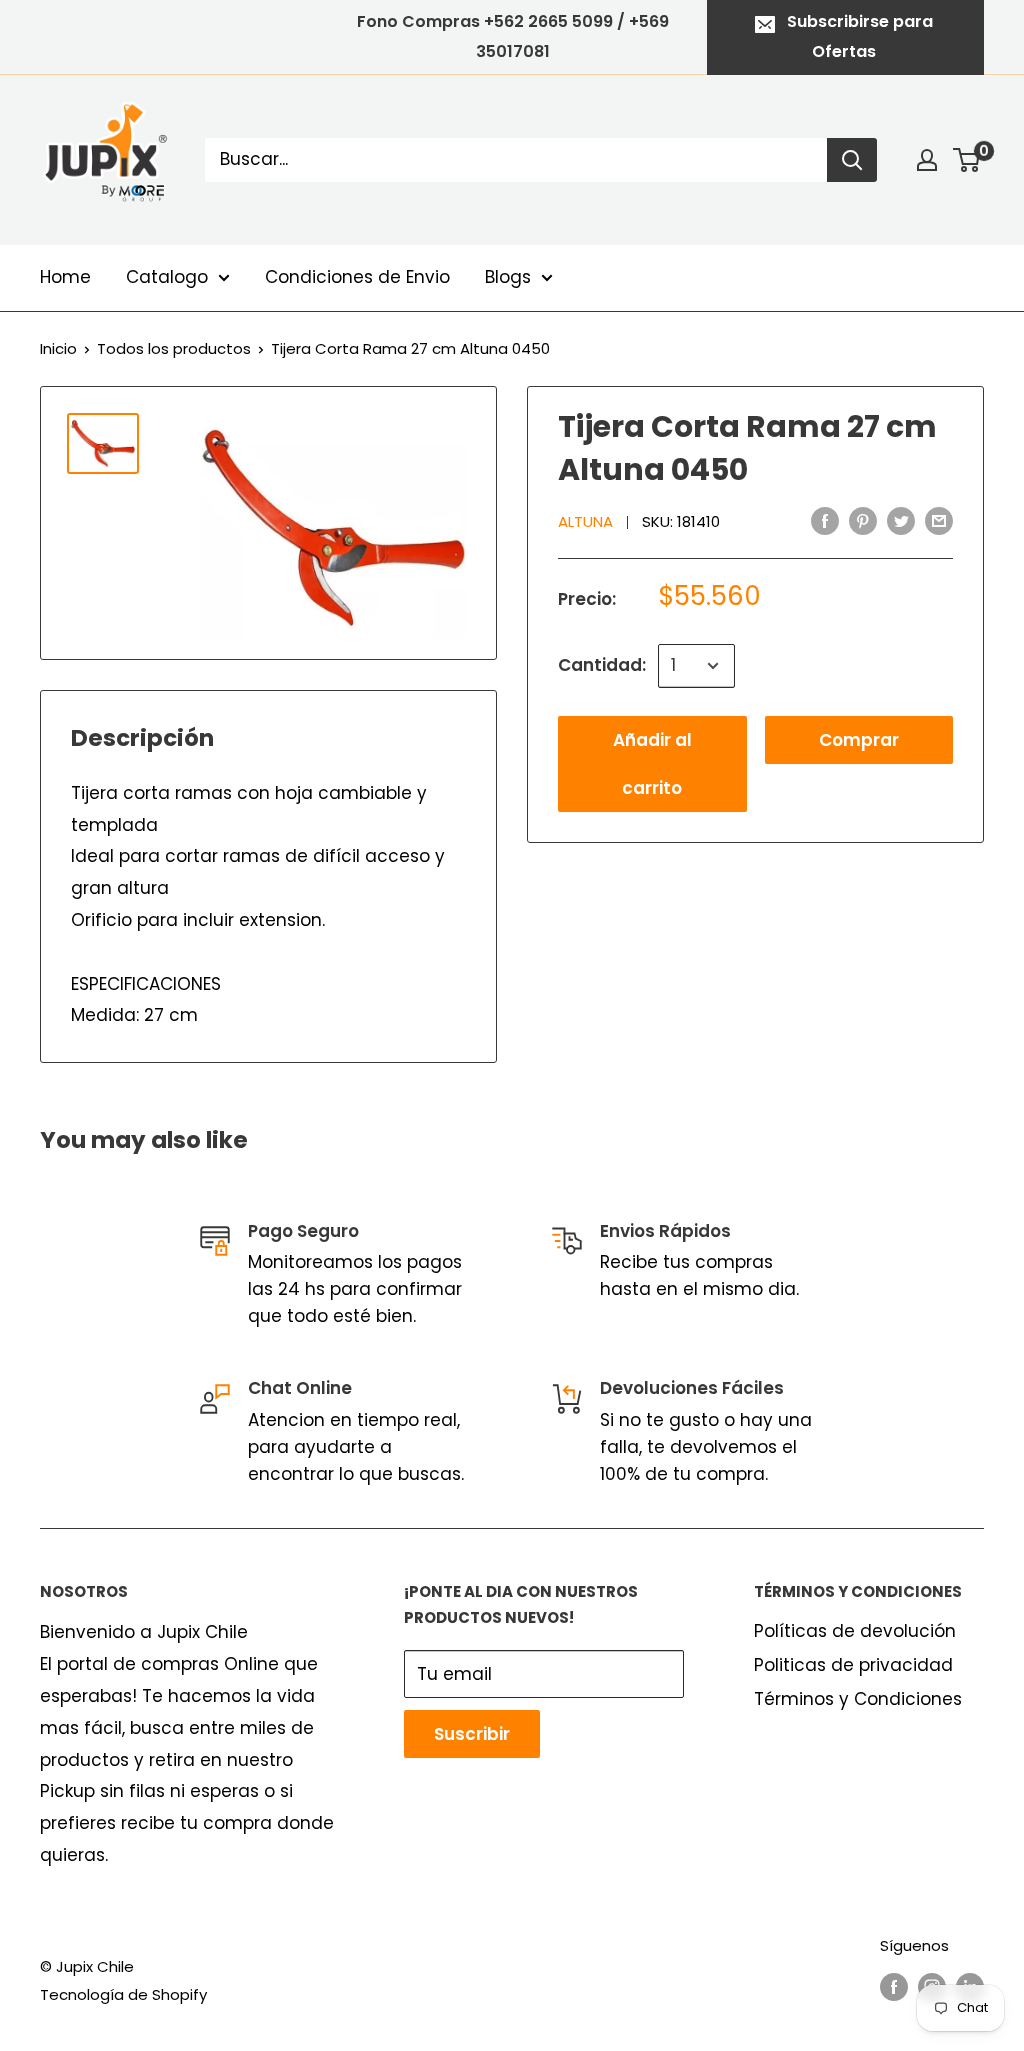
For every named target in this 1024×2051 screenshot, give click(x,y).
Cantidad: (602, 665)
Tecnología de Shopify (123, 1994)
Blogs (508, 277)
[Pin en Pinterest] (863, 521)
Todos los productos (174, 348)
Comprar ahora (859, 746)
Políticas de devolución (855, 1631)
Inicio (58, 348)
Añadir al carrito (652, 764)
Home (65, 277)
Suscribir (472, 1734)
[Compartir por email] (939, 521)
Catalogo (167, 277)
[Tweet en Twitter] (901, 521)
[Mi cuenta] (927, 160)
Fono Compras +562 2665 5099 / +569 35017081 (513, 36)
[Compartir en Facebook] (825, 521)
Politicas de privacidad (853, 1665)
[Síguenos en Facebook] (894, 1986)
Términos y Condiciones (858, 1699)
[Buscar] (852, 160)
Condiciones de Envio (357, 277)
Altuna (585, 521)
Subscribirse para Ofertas (860, 36)
